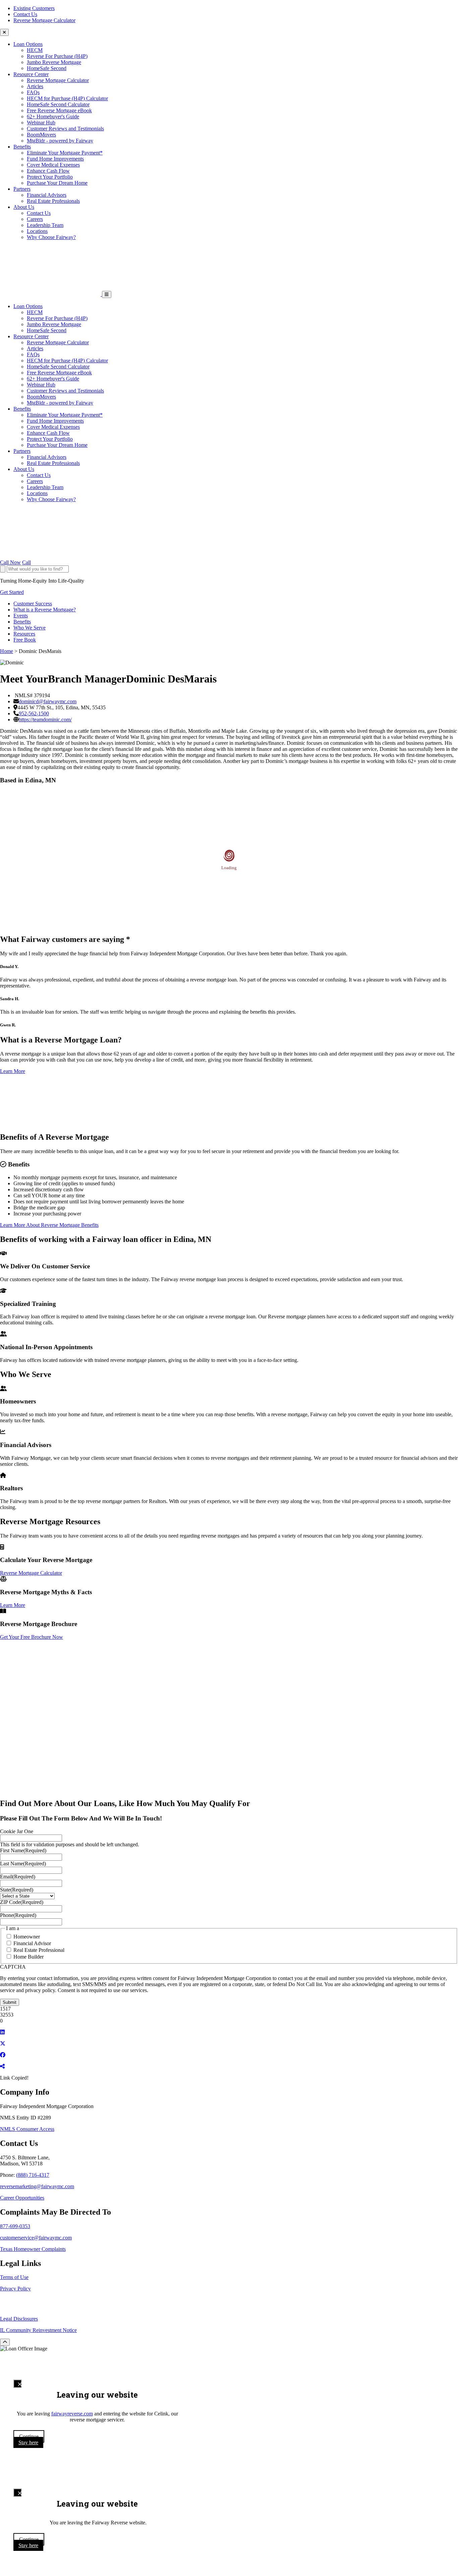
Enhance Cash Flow (48, 171)
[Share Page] (2, 2066)
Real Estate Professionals (53, 201)
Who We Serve (30, 628)
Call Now (10, 562)
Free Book (25, 640)
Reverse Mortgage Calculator (44, 20)
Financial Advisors (47, 195)
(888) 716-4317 (33, 2175)
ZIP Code (22, 1902)
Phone (18, 1915)
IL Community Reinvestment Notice (38, 2330)
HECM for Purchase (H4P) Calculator (67, 98)
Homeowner (27, 1937)
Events (21, 616)
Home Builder (28, 1957)
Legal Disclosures (19, 2319)
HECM (35, 50)
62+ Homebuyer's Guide (53, 116)
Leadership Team (45, 225)
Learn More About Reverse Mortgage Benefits (49, 1225)
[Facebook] (3, 2055)
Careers (35, 219)
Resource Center (31, 74)
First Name (23, 1850)
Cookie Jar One (17, 1831)
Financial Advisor (32, 1943)
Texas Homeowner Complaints (33, 2249)
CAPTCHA (13, 1967)
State (17, 1890)
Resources (24, 634)
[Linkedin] (2, 2032)
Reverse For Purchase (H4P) (57, 56)
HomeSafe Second (47, 68)
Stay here (28, 2442)
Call (26, 562)
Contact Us (25, 14)
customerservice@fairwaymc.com (36, 2238)
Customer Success (33, 604)
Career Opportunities (22, 2198)
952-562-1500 (34, 713)
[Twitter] (3, 2044)
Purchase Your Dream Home (57, 183)
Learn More (13, 1071)
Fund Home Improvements (55, 159)
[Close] (17, 2384)
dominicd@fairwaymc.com (48, 701)
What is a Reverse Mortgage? (45, 610)
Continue (29, 2436)
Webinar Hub (41, 123)
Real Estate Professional (39, 1950)
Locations (37, 231)
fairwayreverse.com (72, 2414)
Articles (35, 86)
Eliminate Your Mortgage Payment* (65, 153)
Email (18, 1877)
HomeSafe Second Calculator (58, 104)
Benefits (22, 147)
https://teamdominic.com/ (45, 720)
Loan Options (28, 44)
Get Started (12, 592)
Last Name (23, 1864)
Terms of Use (14, 2277)
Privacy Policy (15, 2289)
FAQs (33, 92)
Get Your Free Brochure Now (32, 1637)
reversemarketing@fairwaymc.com (37, 2186)
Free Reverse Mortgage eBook (59, 110)
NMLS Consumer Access (27, 2129)
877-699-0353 (15, 2226)
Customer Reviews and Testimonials (65, 129)
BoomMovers (41, 135)
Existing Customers (34, 8)
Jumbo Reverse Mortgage (54, 62)
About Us (24, 207)
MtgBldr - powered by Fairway (60, 141)
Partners (22, 189)
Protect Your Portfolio (50, 177)
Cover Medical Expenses (53, 165)
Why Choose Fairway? (51, 237)
